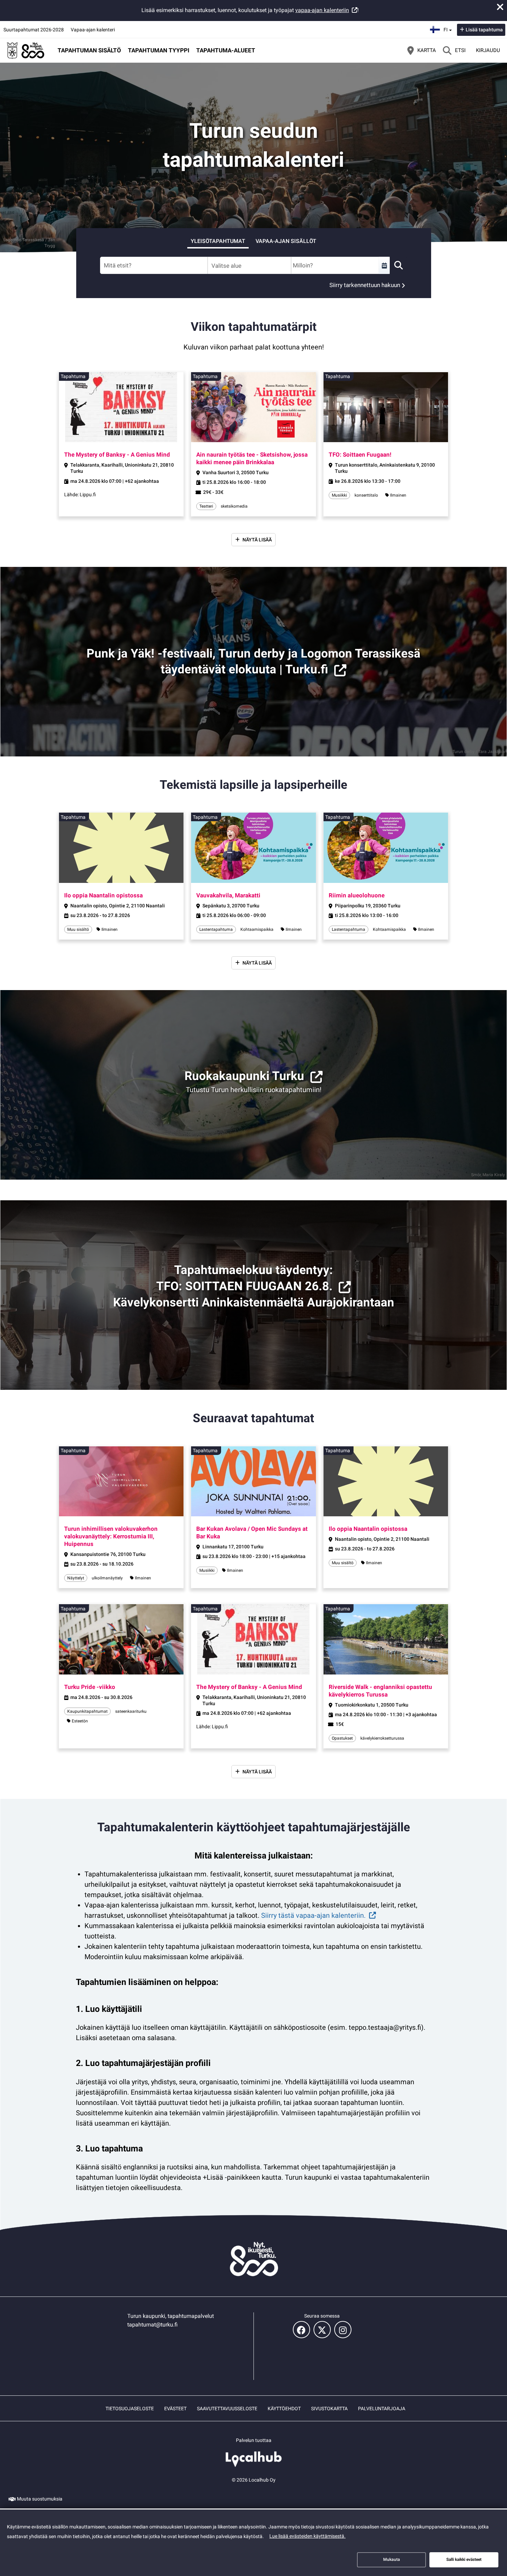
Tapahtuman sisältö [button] (89, 50)
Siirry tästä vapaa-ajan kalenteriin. (313, 1915)
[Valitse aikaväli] (384, 265)
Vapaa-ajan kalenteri (93, 30)
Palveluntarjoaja (382, 2409)
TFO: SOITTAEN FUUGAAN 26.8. (244, 1286)
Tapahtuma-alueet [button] (226, 50)
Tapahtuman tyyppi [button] (159, 50)
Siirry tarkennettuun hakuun (365, 285)
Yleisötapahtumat (218, 241)
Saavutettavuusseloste (227, 2409)
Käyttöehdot (284, 2409)
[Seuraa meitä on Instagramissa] (343, 2330)
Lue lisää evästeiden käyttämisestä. (307, 2536)
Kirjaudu (488, 50)
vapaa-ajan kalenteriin (322, 10)
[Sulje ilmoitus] (500, 7)
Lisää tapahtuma (484, 30)
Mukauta (392, 2559)
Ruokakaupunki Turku (244, 1076)
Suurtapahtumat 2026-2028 (34, 30)
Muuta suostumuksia (40, 2499)
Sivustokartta (329, 2409)
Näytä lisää (257, 540)
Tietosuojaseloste (130, 2409)
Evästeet (175, 2409)
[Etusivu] (26, 50)
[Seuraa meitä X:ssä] (322, 2330)
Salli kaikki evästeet (464, 2559)
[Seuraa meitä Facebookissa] (301, 2330)
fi (449, 28)
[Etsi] (398, 265)
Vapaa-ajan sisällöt (286, 241)
